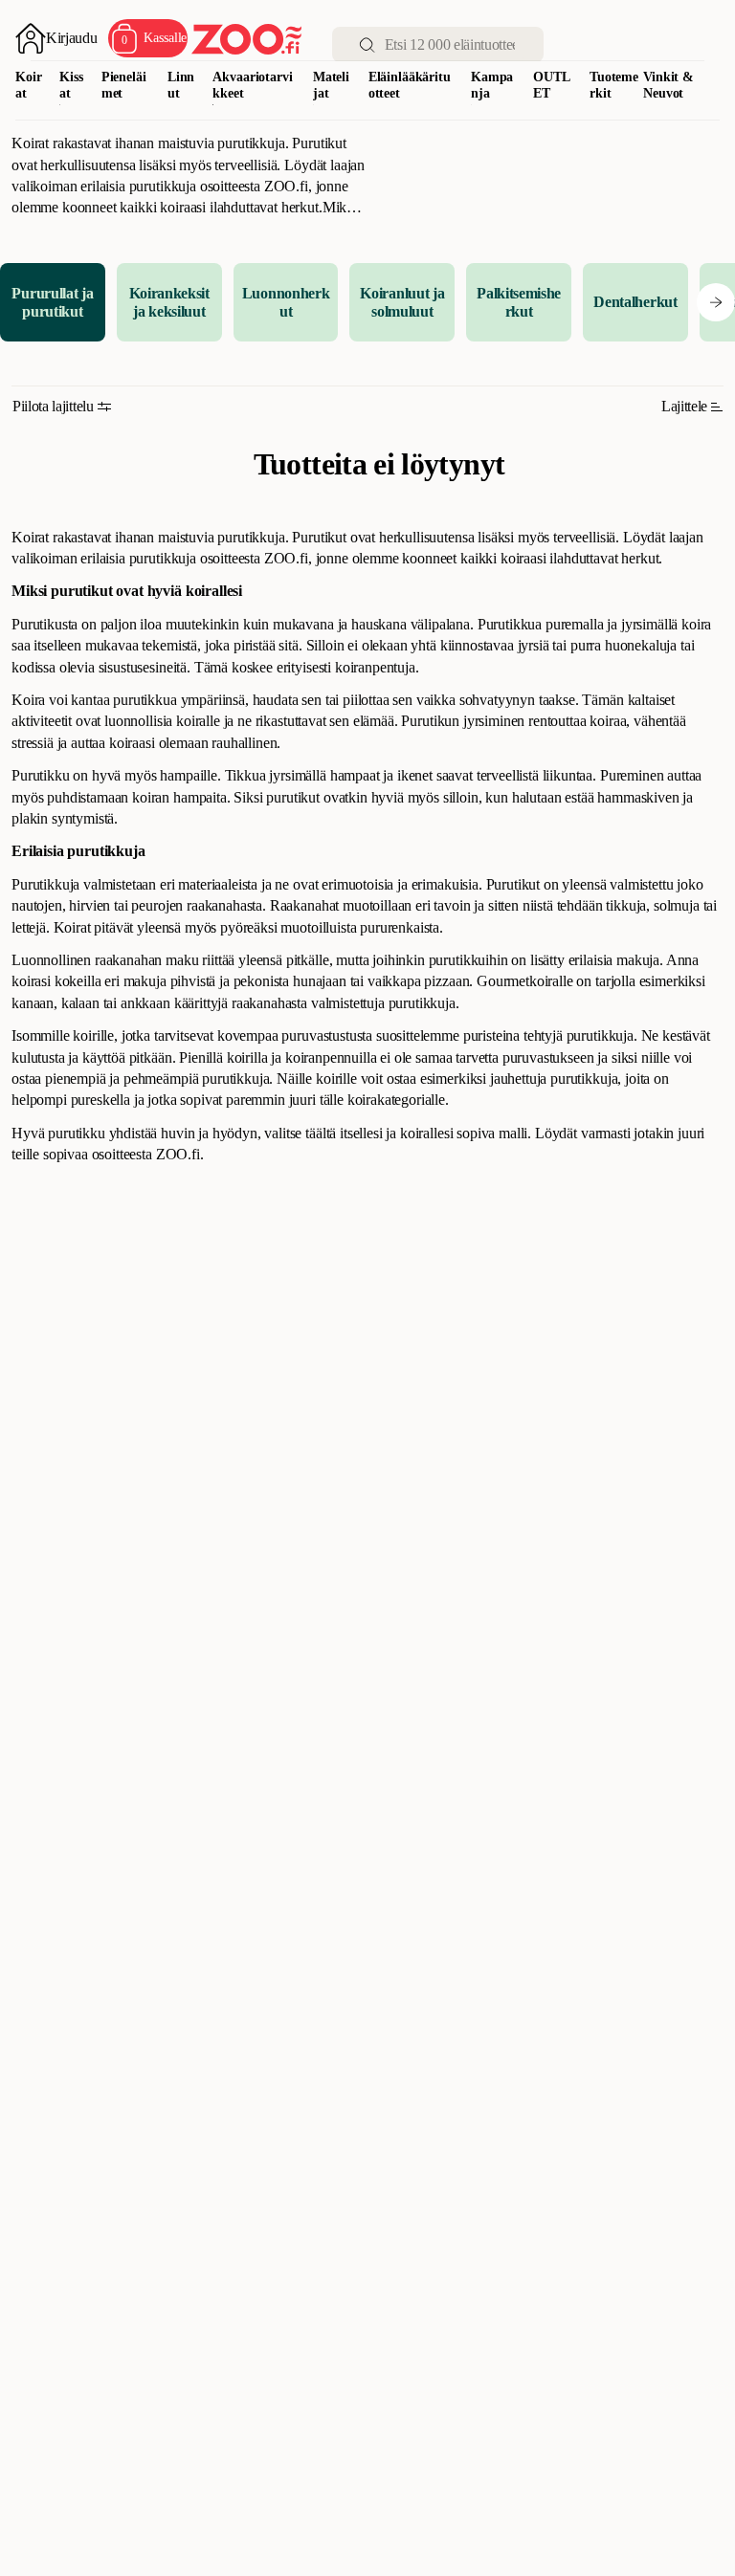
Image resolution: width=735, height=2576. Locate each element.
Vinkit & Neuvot (668, 85)
